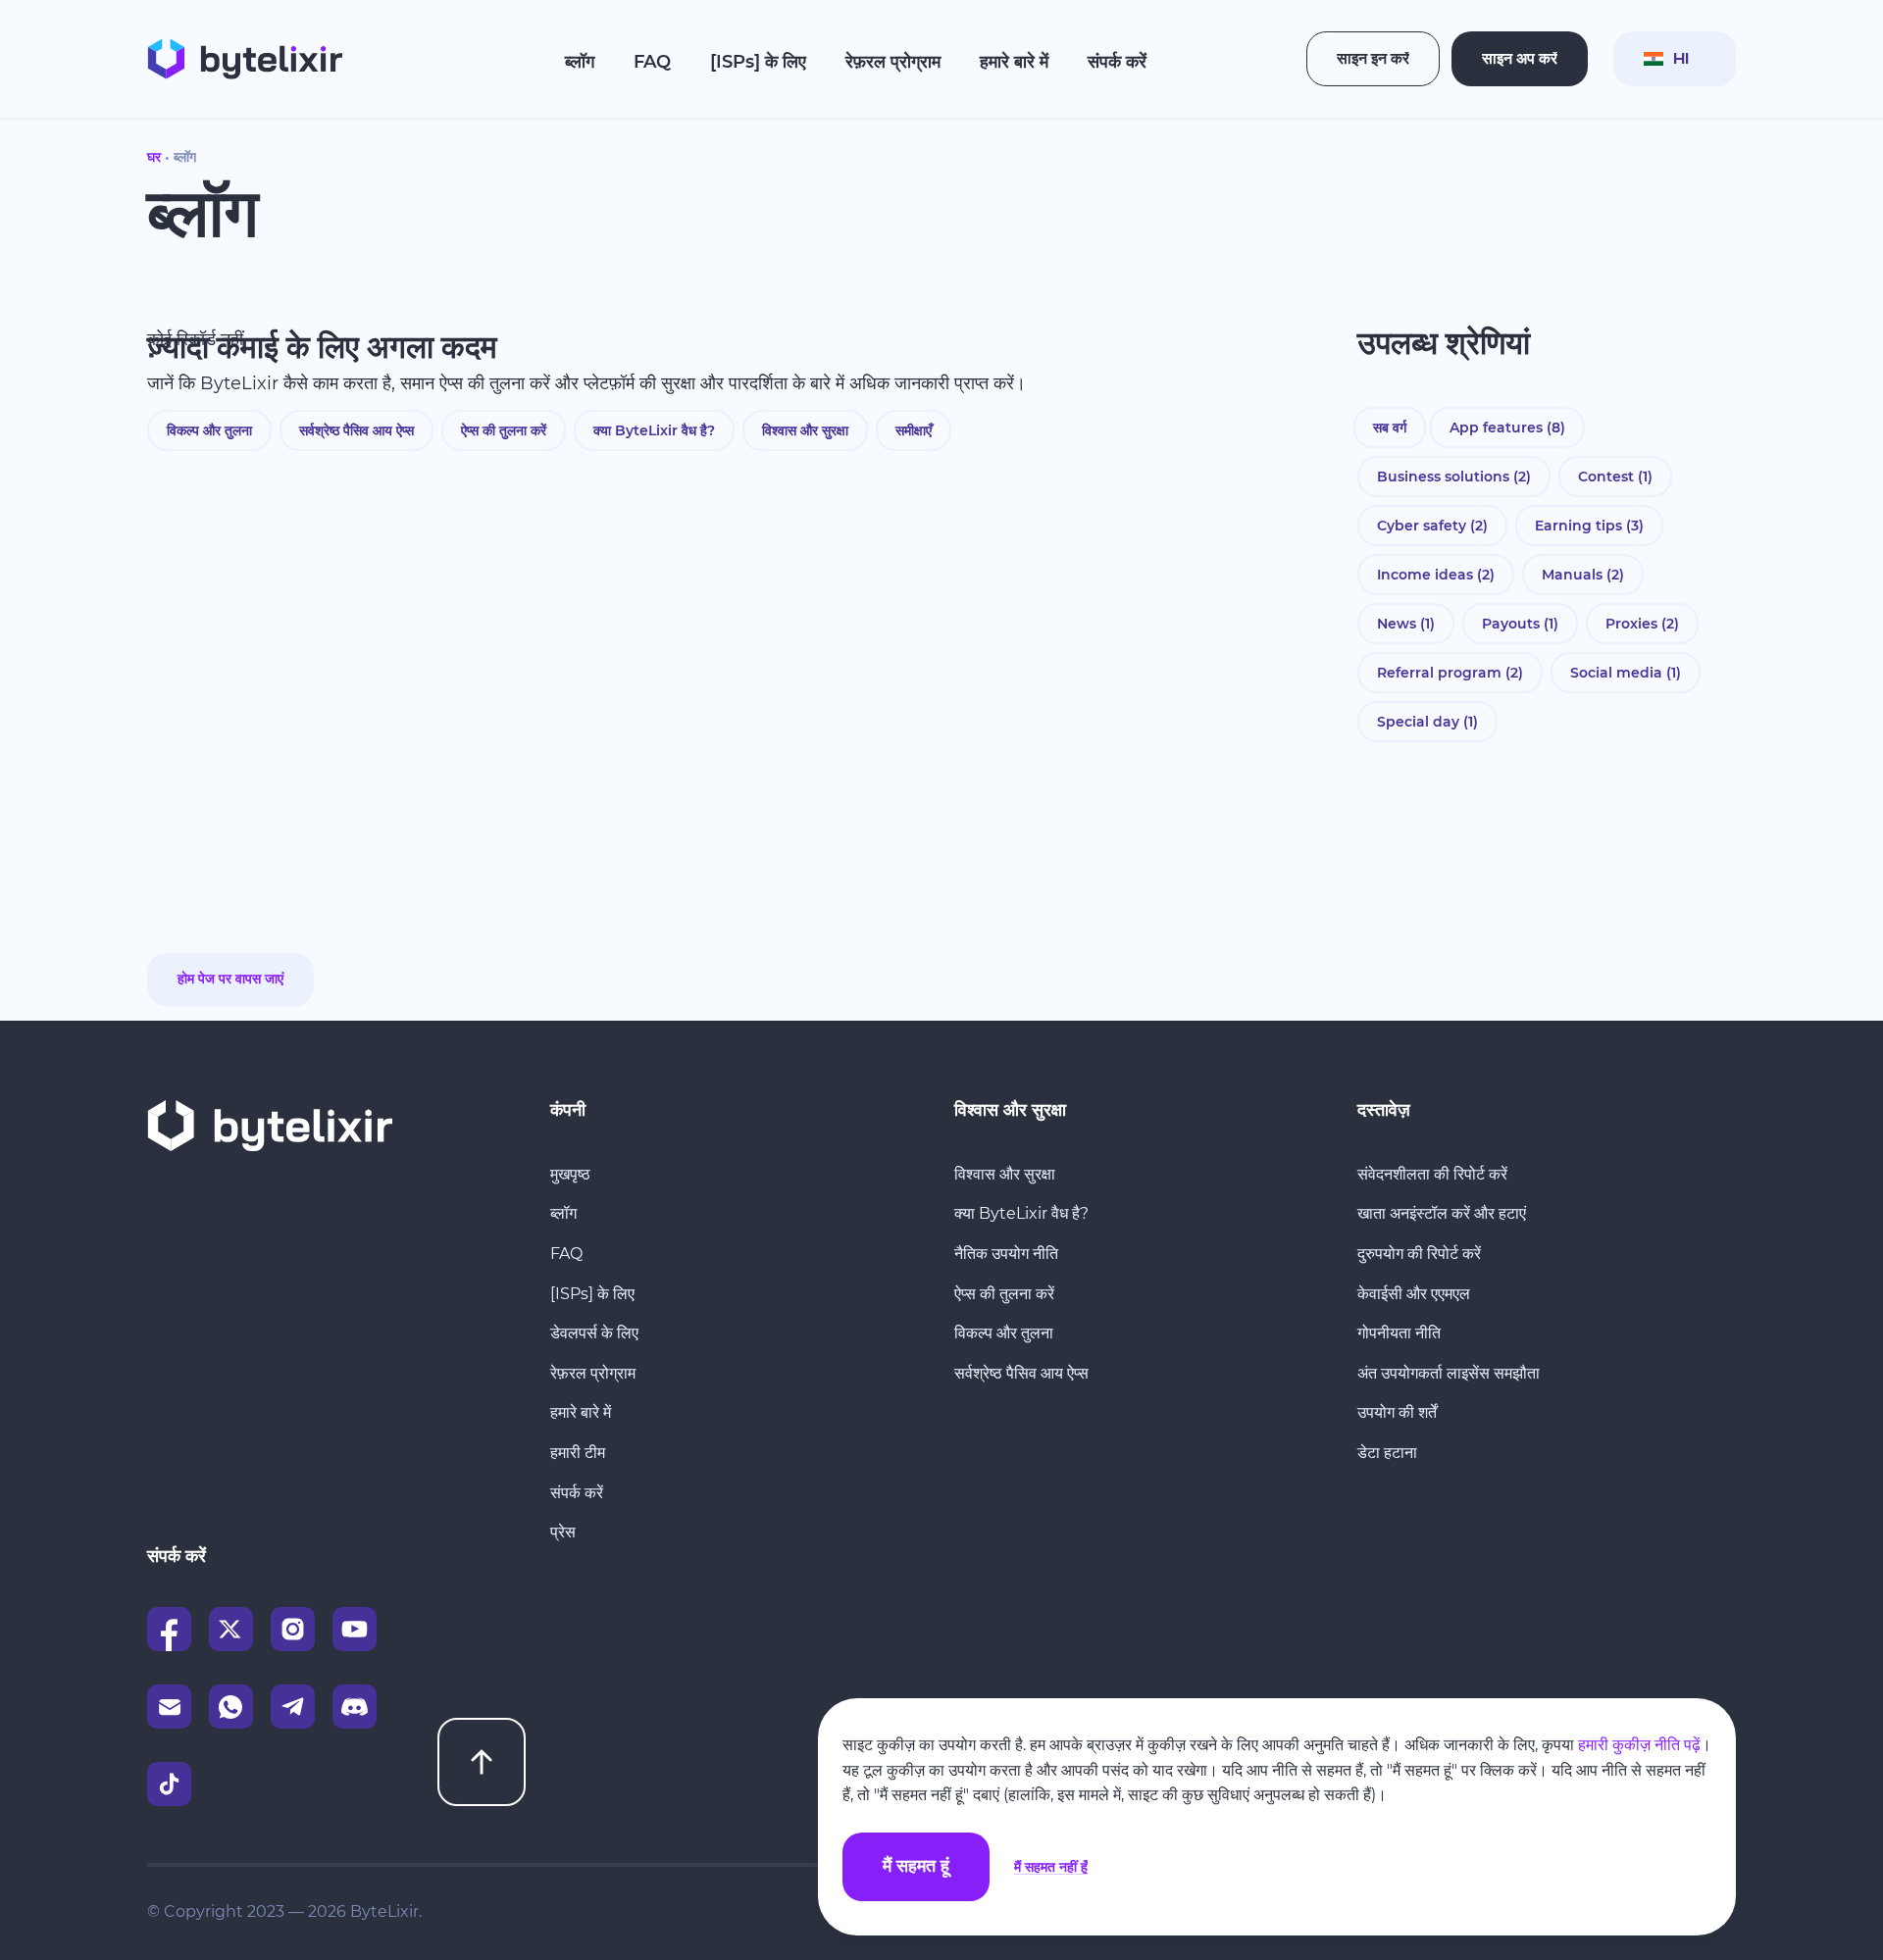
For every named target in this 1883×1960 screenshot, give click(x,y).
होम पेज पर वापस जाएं (230, 980)
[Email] (169, 1707)
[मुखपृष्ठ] (245, 59)
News (1406, 624)
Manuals (1583, 575)
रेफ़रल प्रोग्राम (893, 62)
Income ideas (1436, 575)
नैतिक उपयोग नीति (1006, 1254)
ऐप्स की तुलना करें (504, 430)
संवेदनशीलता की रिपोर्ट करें (1432, 1174)
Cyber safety (1432, 526)
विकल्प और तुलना (209, 430)
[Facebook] (169, 1629)
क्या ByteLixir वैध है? (654, 430)
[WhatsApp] (231, 1707)
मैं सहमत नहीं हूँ (1051, 1867)
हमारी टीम (578, 1453)
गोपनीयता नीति (1399, 1333)
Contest (1615, 477)
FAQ (652, 62)
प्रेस (563, 1532)
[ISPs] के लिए (758, 62)
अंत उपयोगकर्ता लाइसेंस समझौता (1449, 1373)
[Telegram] (293, 1707)
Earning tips (1589, 526)
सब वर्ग (1390, 427)
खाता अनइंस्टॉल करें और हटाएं (1442, 1213)
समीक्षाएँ (914, 430)
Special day (1427, 722)
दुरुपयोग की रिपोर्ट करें (1419, 1254)
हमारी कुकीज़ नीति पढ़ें (1639, 1745)
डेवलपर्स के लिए (594, 1333)
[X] (231, 1629)
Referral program (1450, 673)
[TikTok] (169, 1784)
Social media (1626, 673)
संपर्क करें (1117, 62)
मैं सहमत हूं (916, 1867)
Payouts (1520, 624)
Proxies (1642, 624)
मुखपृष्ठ (570, 1174)
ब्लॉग (580, 62)
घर (154, 157)
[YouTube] (355, 1629)
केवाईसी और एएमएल (1414, 1294)
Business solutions (1454, 477)
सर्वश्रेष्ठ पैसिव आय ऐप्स (356, 430)
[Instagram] (293, 1629)
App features (1507, 427)
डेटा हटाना (1387, 1453)
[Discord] (355, 1707)
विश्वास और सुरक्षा (805, 430)
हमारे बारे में (1014, 62)
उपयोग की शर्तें (1397, 1412)
